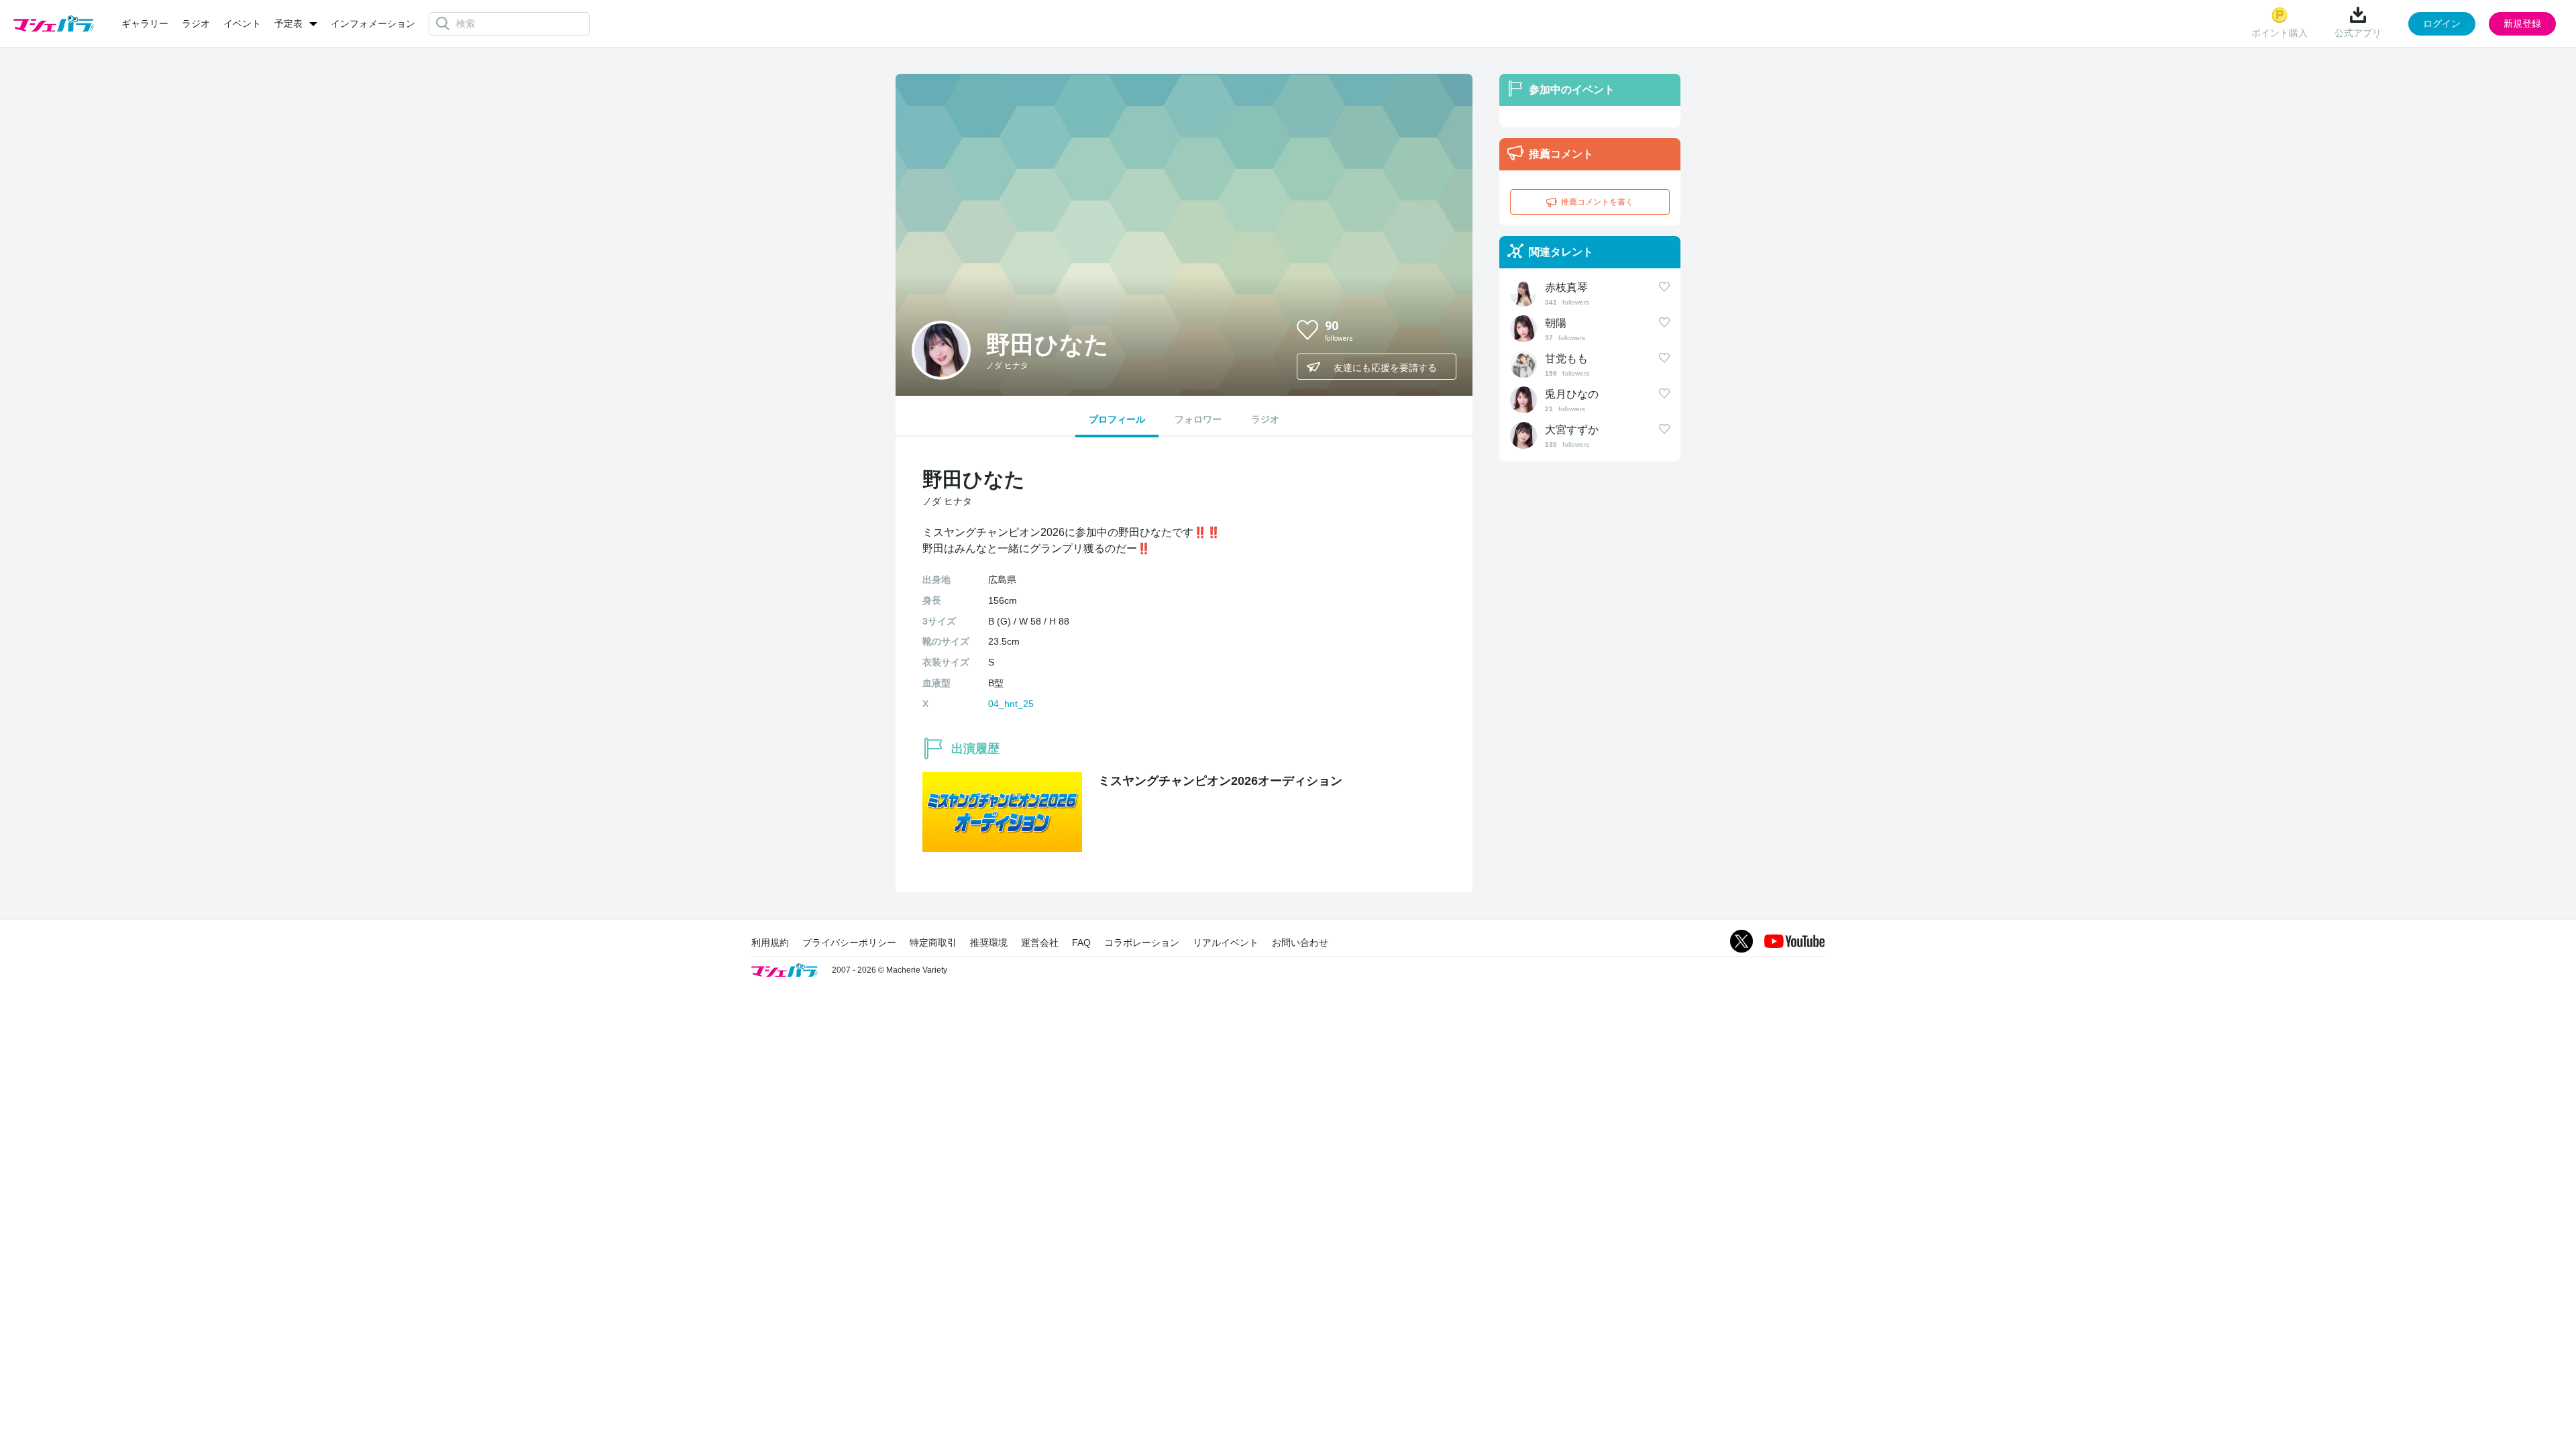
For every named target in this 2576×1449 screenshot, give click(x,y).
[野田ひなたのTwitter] (1435, 329)
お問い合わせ (1300, 943)
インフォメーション (373, 23)
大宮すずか (1572, 430)
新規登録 (2522, 23)
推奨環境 (989, 943)
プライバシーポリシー (849, 943)
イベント (242, 23)
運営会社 (1040, 943)
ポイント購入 (2279, 33)
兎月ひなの (1572, 394)
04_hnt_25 (1011, 704)
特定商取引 (933, 943)
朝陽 (1556, 323)
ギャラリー (145, 23)
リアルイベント (1226, 943)
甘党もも (1566, 359)
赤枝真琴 (1566, 287)
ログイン (2442, 23)
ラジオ (196, 23)
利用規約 (770, 943)
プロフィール (1117, 419)
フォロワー (1198, 419)
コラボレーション (1142, 943)
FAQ (1081, 943)
